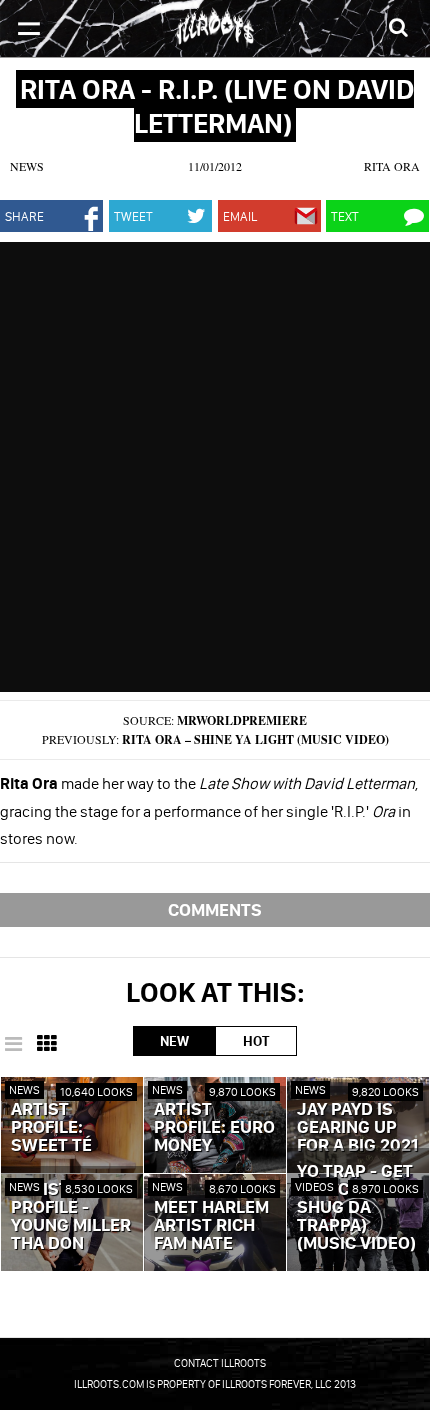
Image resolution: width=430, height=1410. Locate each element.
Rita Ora (392, 166)
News (27, 166)
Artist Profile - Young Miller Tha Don (71, 1217)
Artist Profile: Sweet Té (51, 1128)
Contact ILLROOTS (220, 1363)
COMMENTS (215, 909)
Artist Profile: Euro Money (214, 1128)
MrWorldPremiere (242, 720)
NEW (174, 1041)
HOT (256, 1041)
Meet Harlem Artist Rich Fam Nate (211, 1226)
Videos (314, 1186)
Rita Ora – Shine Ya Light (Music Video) (255, 739)
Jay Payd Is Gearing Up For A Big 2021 (357, 1128)
